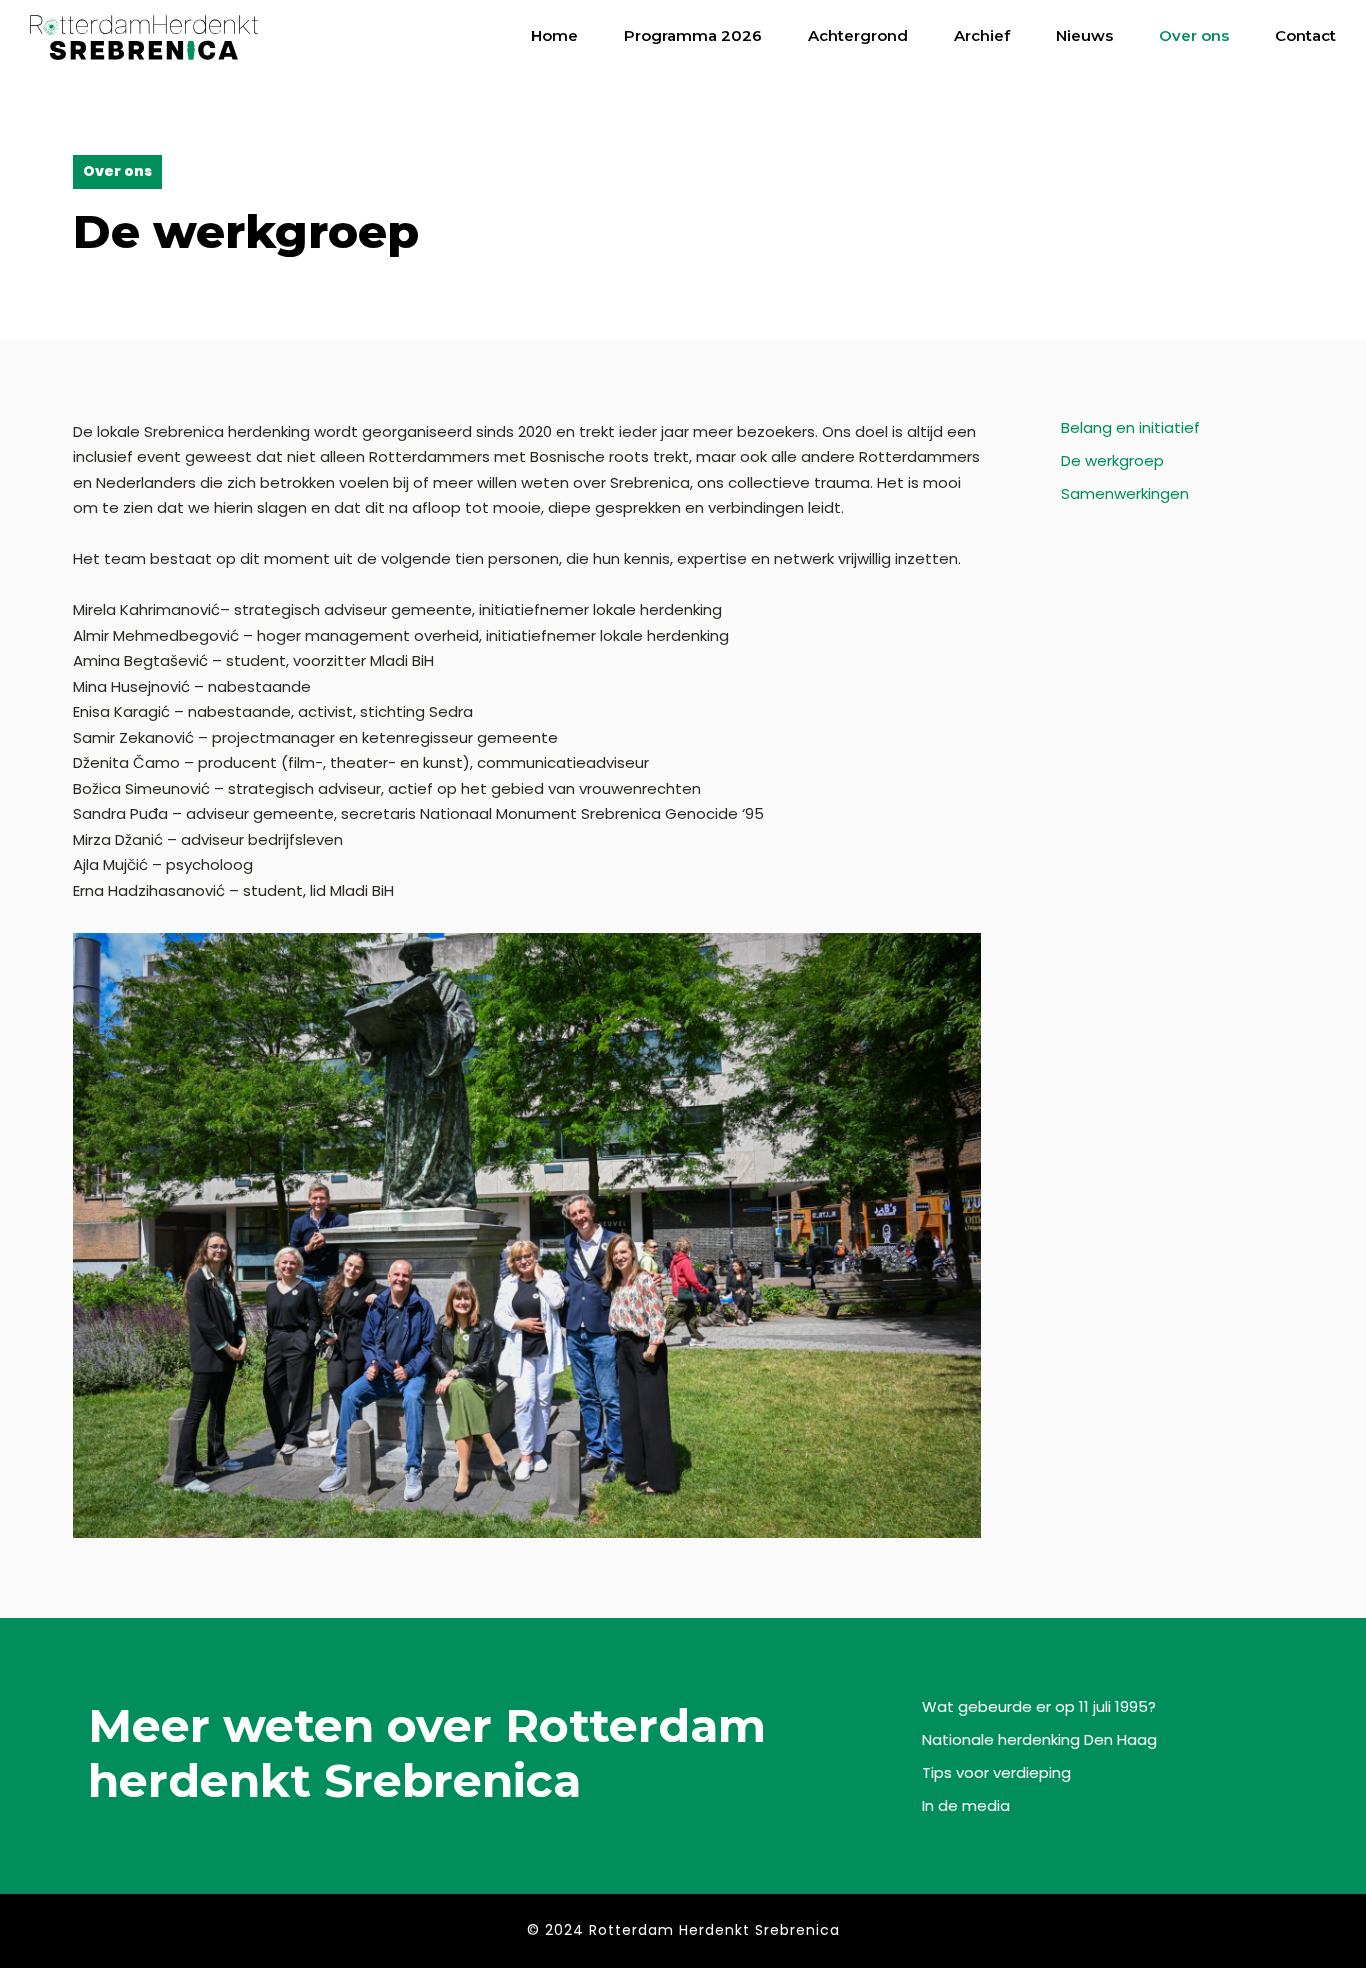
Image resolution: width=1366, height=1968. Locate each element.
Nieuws (1084, 35)
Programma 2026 (693, 35)
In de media (966, 1805)
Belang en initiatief (1130, 427)
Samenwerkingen (1125, 493)
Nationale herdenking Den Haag (1039, 1739)
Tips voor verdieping (996, 1772)
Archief (982, 35)
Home (554, 35)
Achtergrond (858, 35)
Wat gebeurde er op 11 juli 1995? (1039, 1706)
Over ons (1194, 35)
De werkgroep (1112, 460)
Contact (1305, 35)
